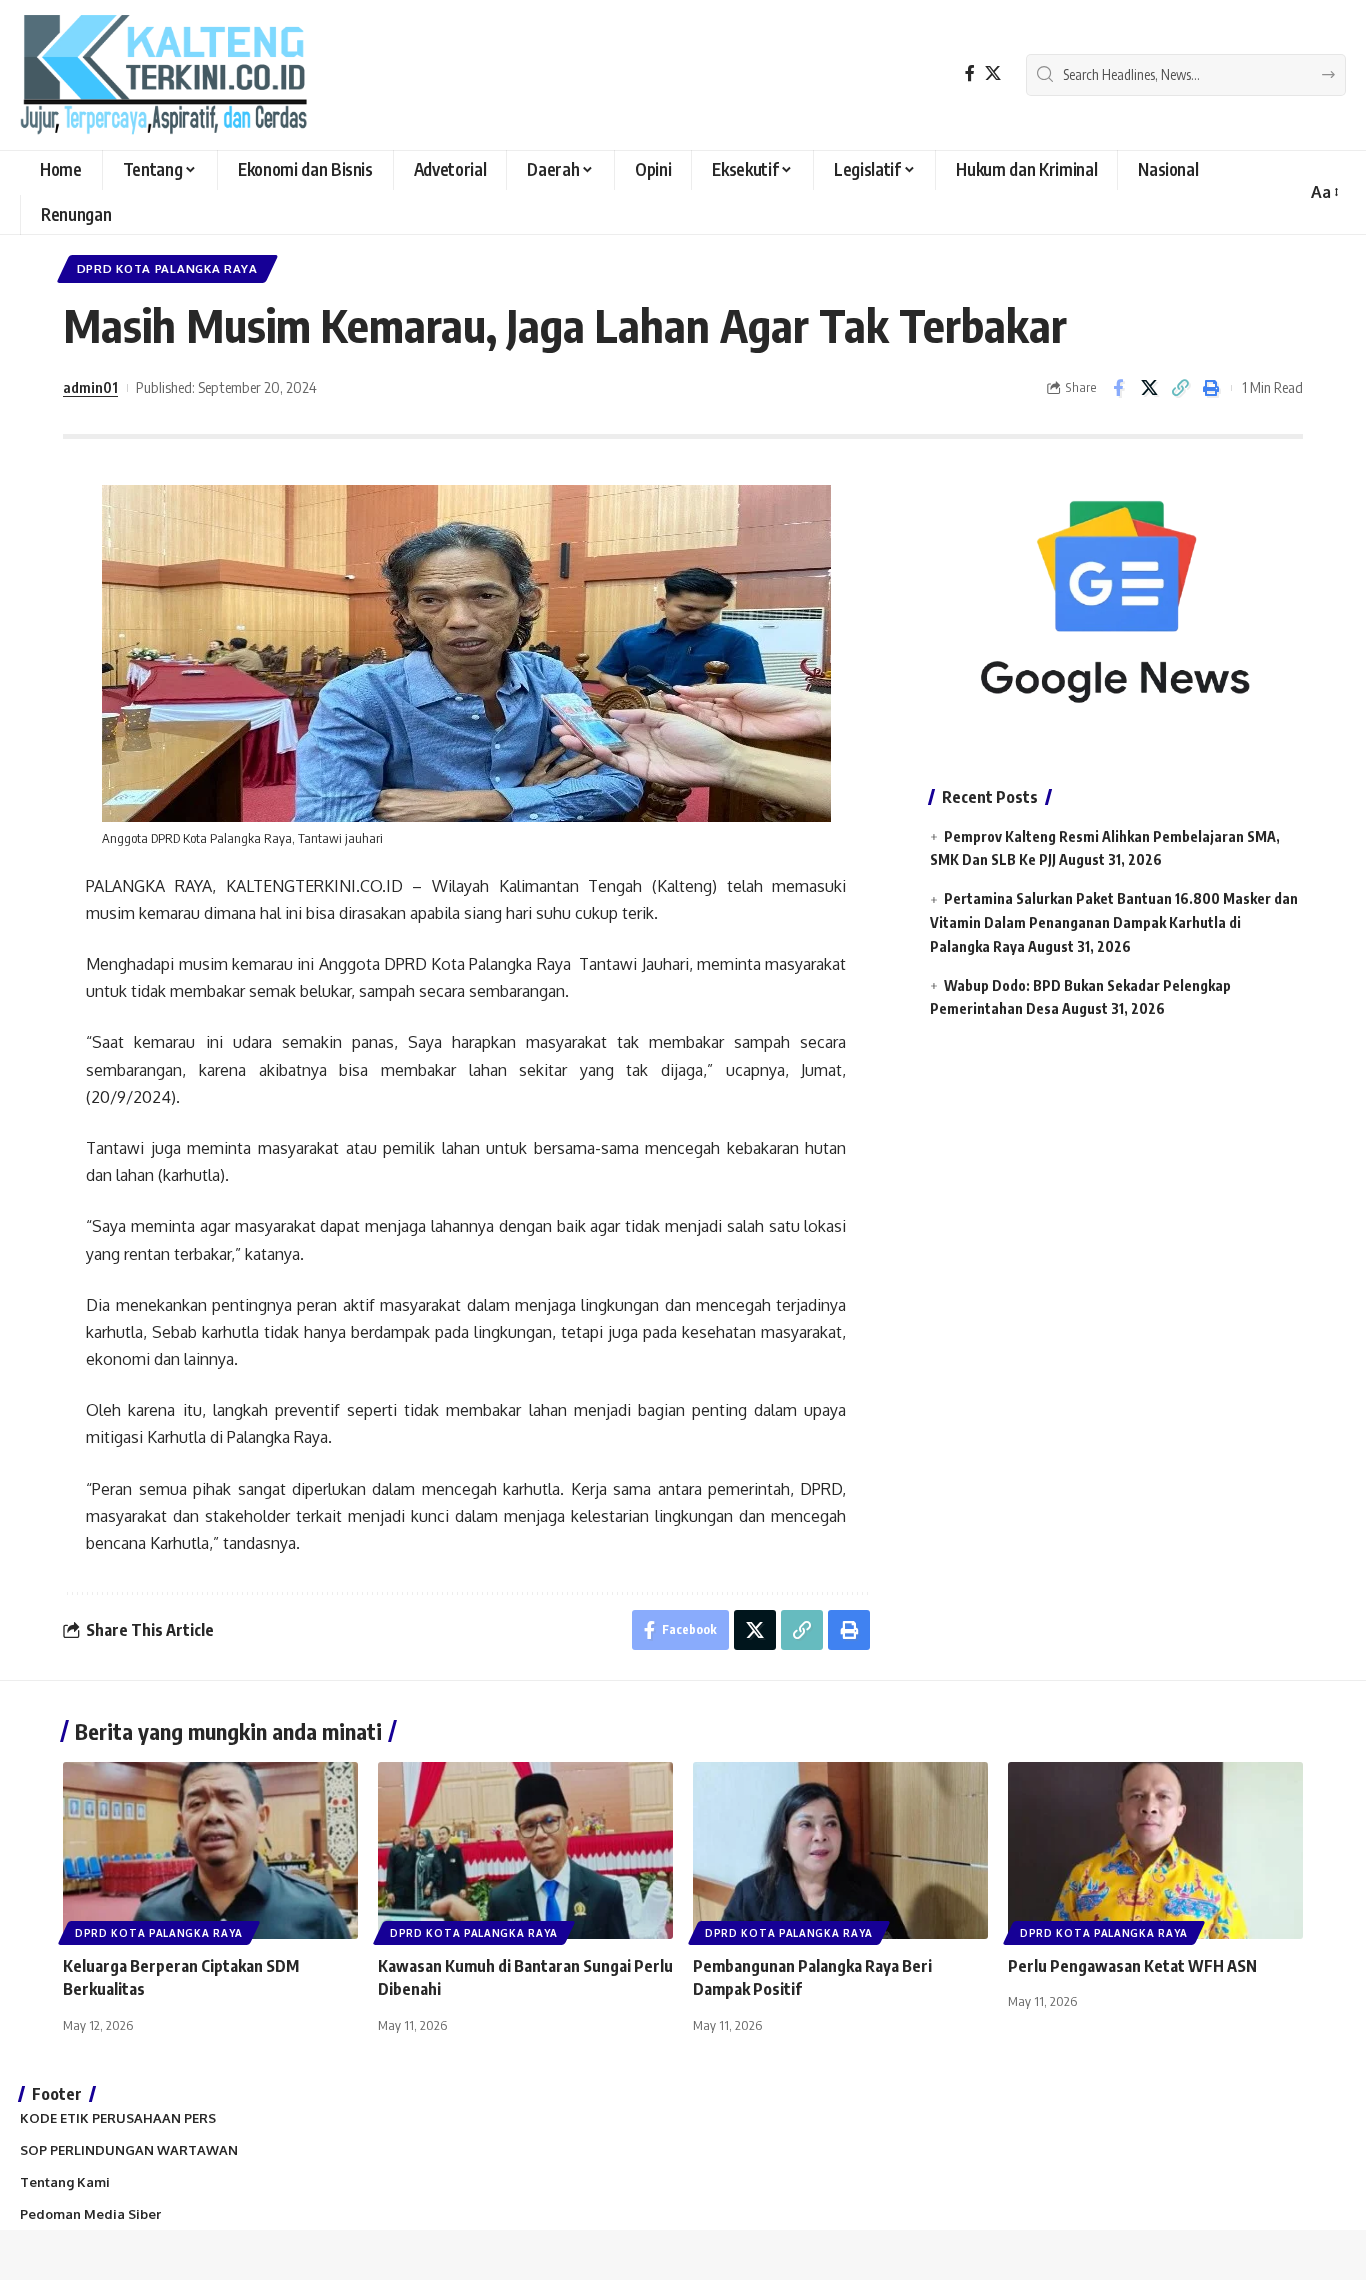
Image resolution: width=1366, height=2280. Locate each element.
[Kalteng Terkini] (163, 75)
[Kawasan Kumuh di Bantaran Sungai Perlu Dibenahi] (525, 1850)
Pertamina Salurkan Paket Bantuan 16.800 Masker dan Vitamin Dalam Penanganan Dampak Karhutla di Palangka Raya (1114, 922)
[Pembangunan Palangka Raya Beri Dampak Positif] (840, 1850)
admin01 (90, 387)
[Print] (1211, 388)
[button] (1323, 192)
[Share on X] (1149, 388)
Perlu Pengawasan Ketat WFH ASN (1132, 1966)
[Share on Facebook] (1118, 388)
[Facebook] (970, 73)
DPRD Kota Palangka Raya (167, 268)
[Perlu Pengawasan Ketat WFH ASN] (1155, 1850)
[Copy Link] (1180, 388)
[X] (993, 73)
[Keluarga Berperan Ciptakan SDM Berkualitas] (210, 1850)
